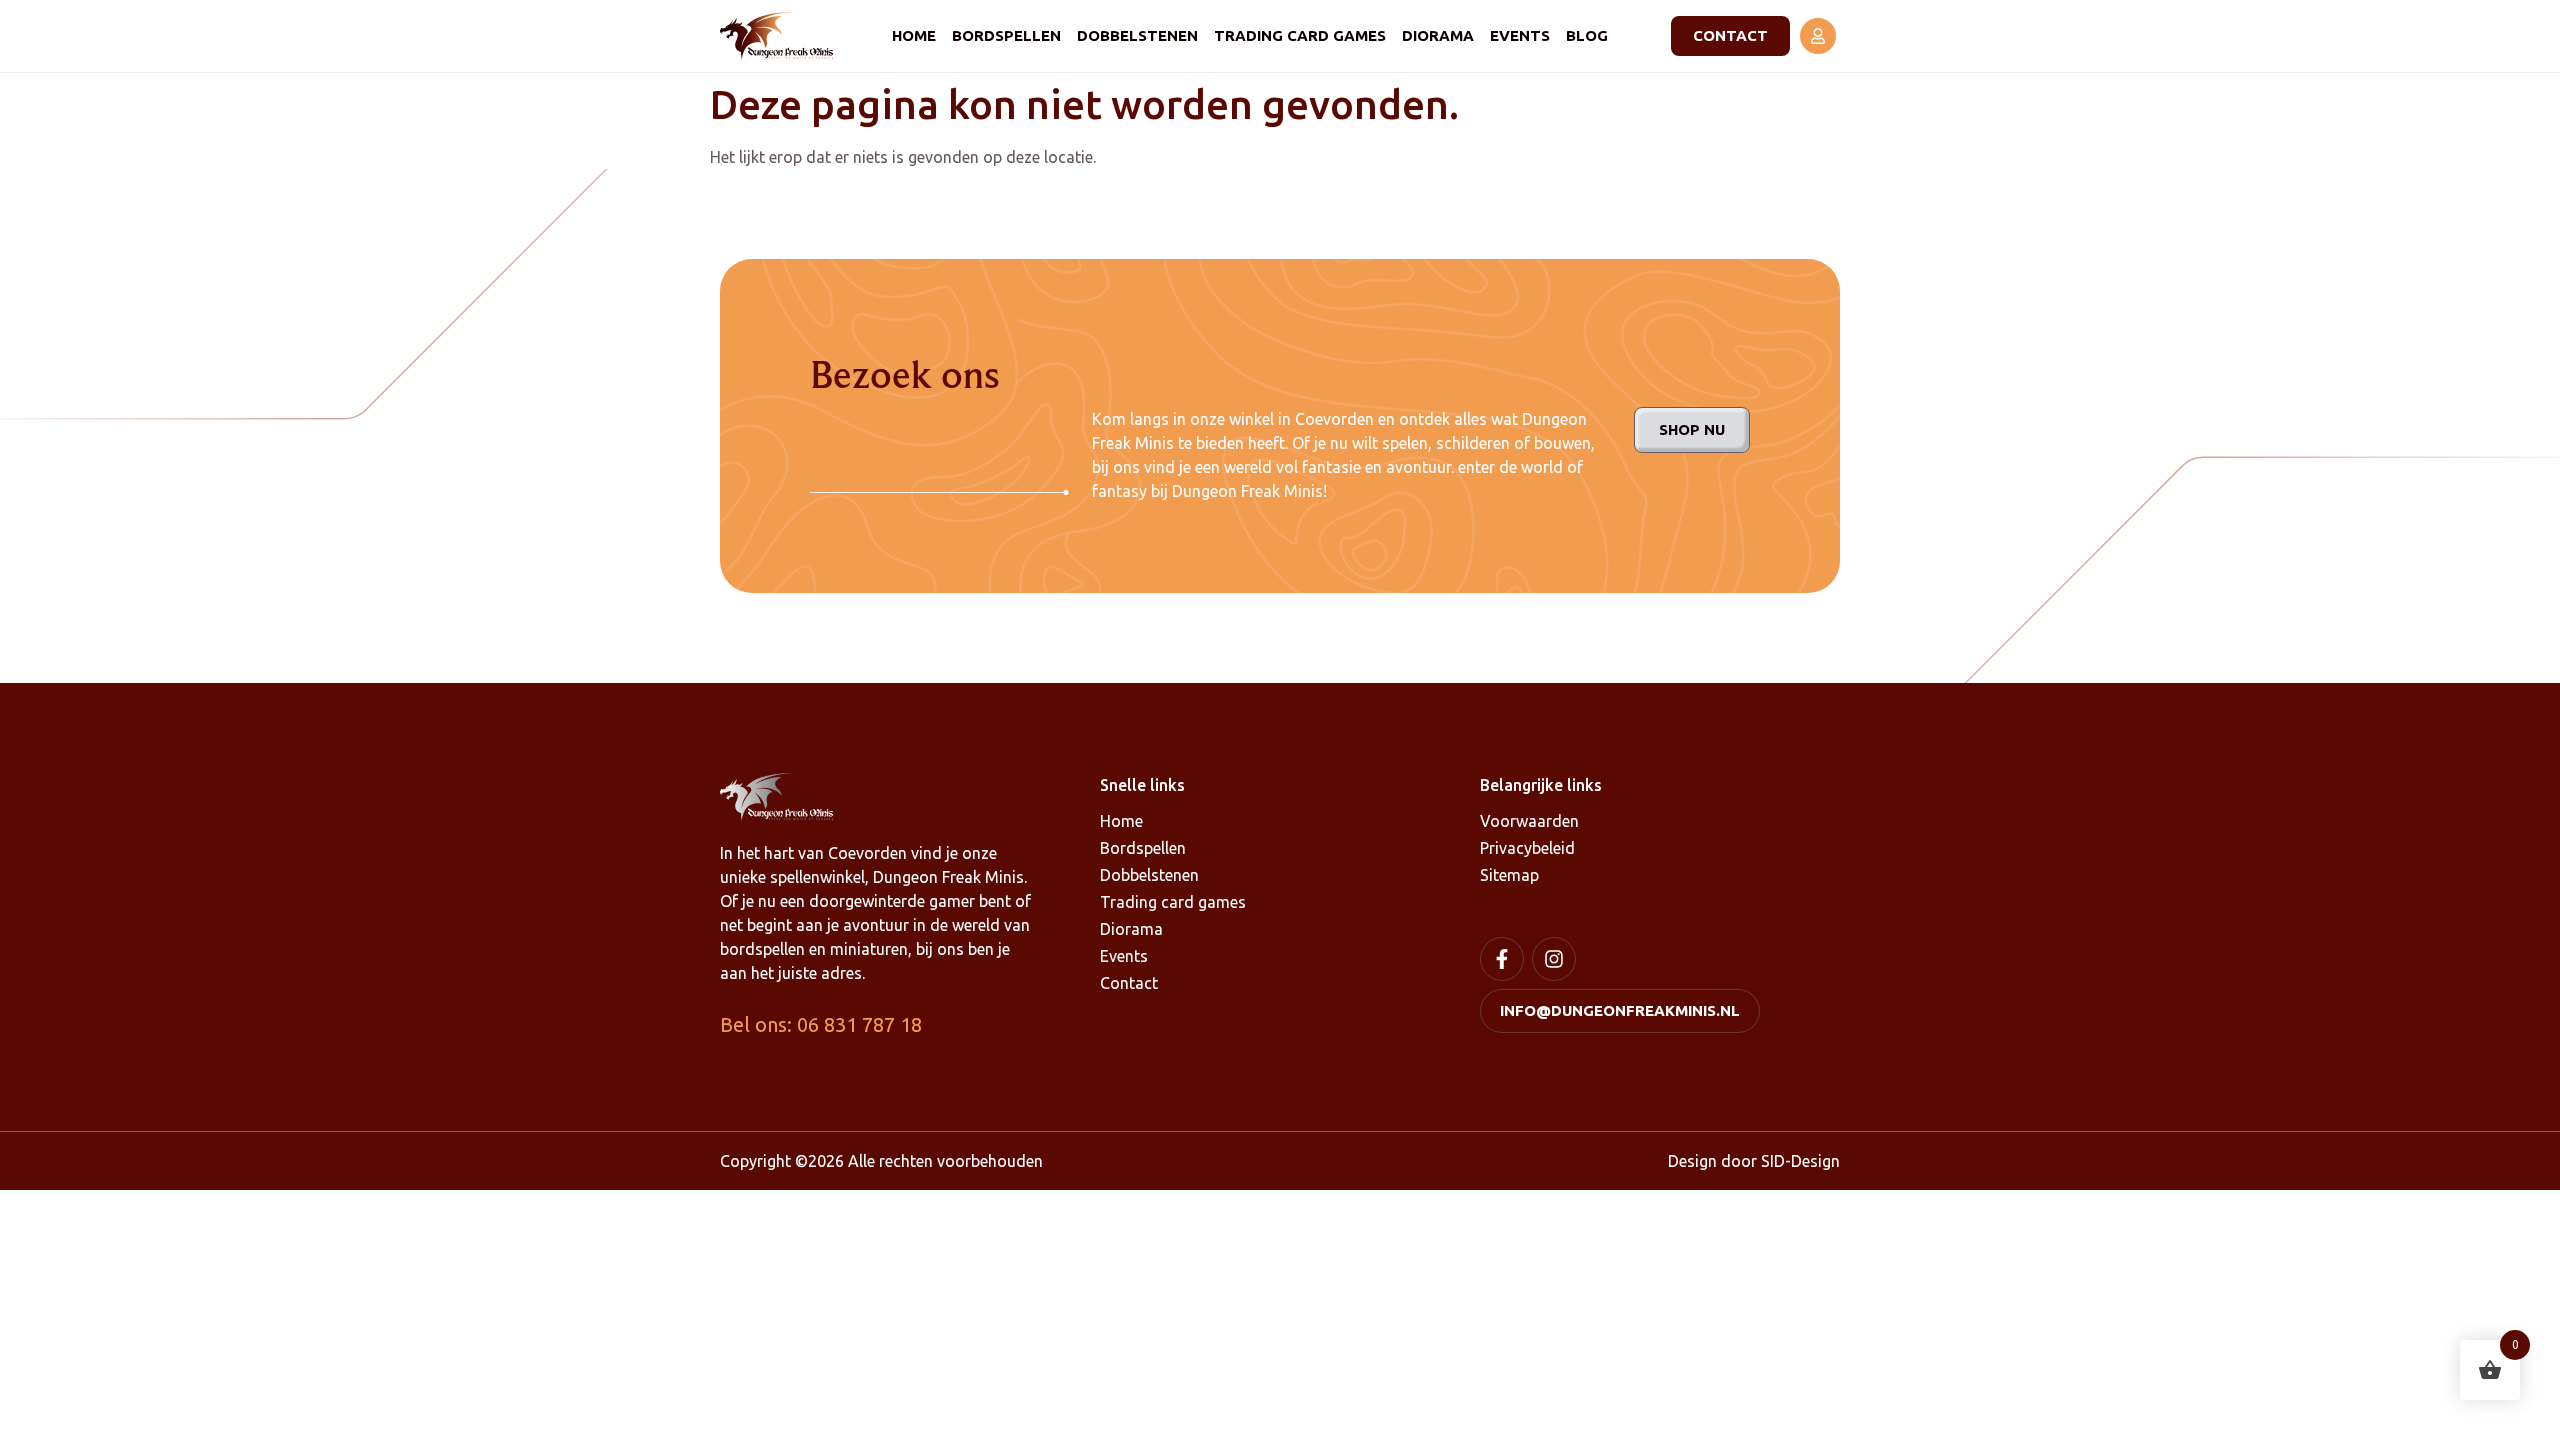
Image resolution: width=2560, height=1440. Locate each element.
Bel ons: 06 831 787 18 (821, 1024)
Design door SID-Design (1754, 1161)
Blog (1587, 35)
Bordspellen (1006, 35)
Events (1520, 35)
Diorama (1438, 35)
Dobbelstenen (1137, 35)
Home (914, 35)
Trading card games (1300, 35)
